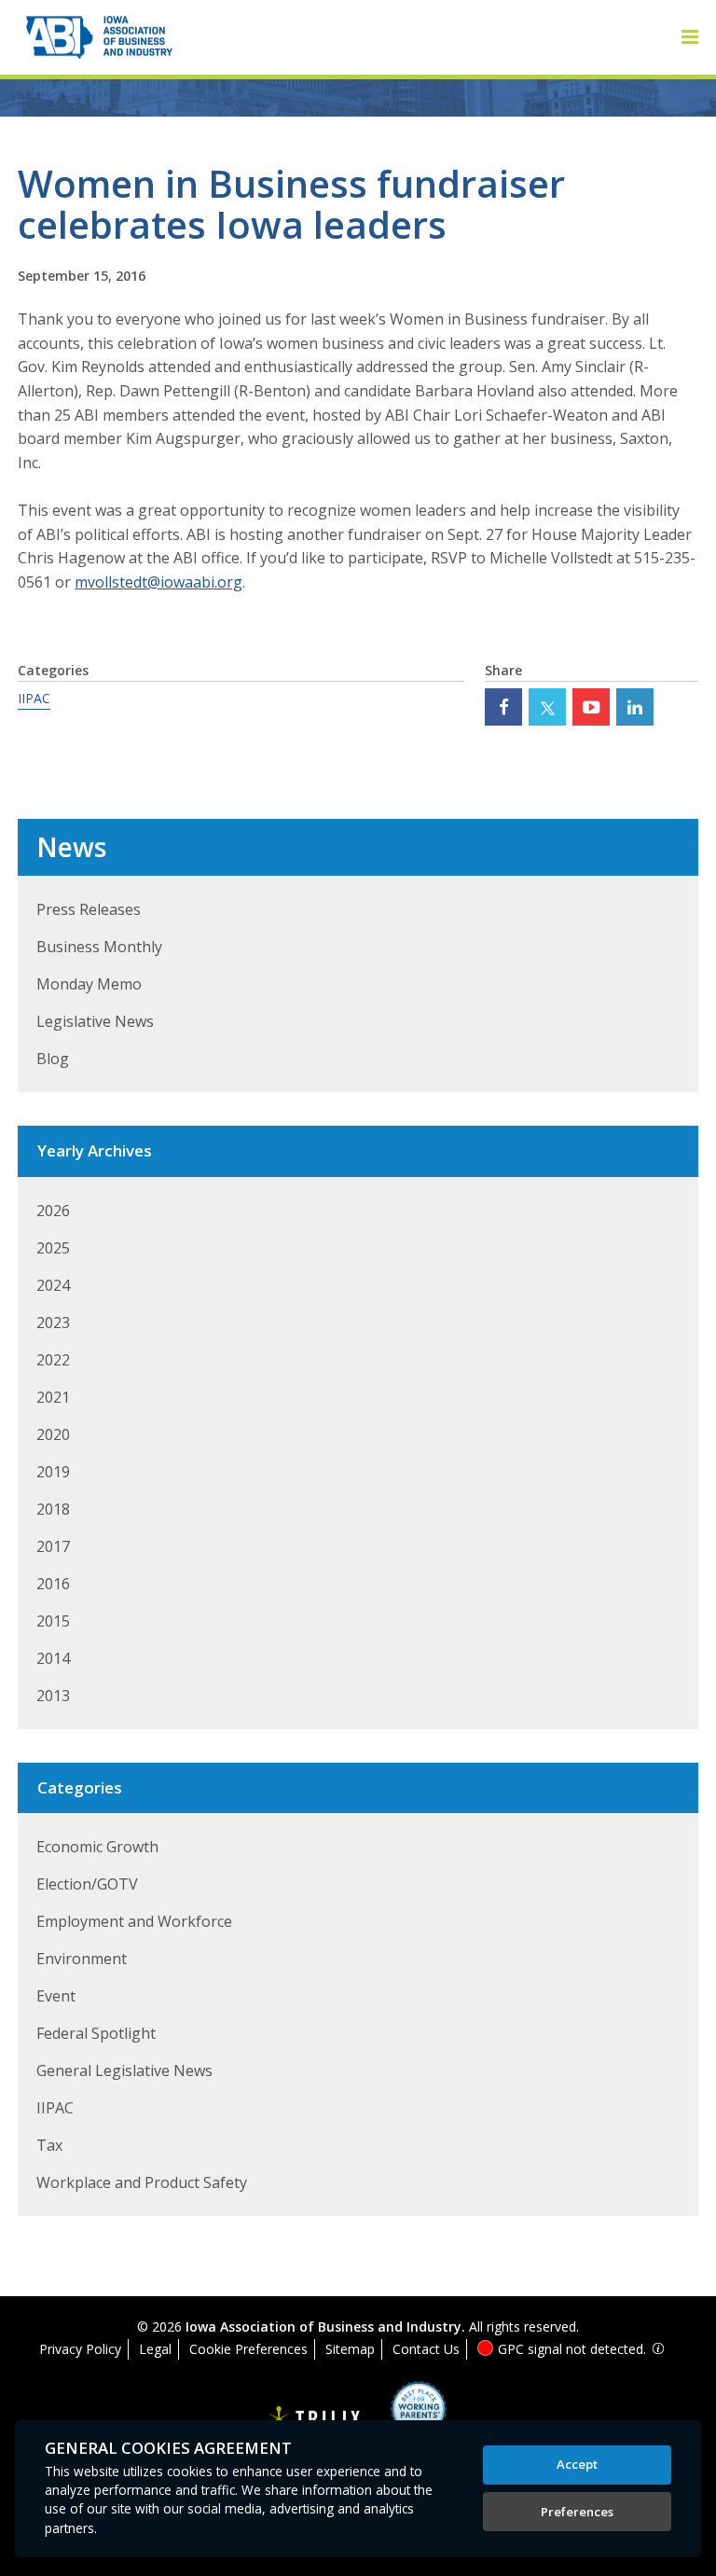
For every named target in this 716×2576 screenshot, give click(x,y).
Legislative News (95, 1021)
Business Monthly (99, 947)
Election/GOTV (87, 1884)
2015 (53, 1621)
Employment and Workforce (134, 1921)
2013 (53, 1696)
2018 (53, 1509)
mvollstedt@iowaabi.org (158, 582)
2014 (53, 1658)
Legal (155, 2349)
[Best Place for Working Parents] (404, 2415)
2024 (53, 1285)
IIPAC (34, 698)
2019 (53, 1472)
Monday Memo (89, 984)
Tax (49, 2145)
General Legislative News (124, 2070)
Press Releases (89, 909)
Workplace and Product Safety (142, 2182)
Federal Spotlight (96, 2033)
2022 (53, 1360)
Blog (53, 1059)
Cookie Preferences (248, 2349)
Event (56, 1996)
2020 (53, 1434)
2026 (53, 1211)
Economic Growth (97, 1847)
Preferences (577, 2512)
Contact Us (426, 2349)
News (71, 847)
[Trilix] (314, 2419)
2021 (53, 1397)
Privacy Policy (80, 2349)
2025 (53, 1248)
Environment (82, 1959)
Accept (577, 2464)
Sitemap (350, 2349)
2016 (53, 1584)
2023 (53, 1323)
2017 (53, 1546)
